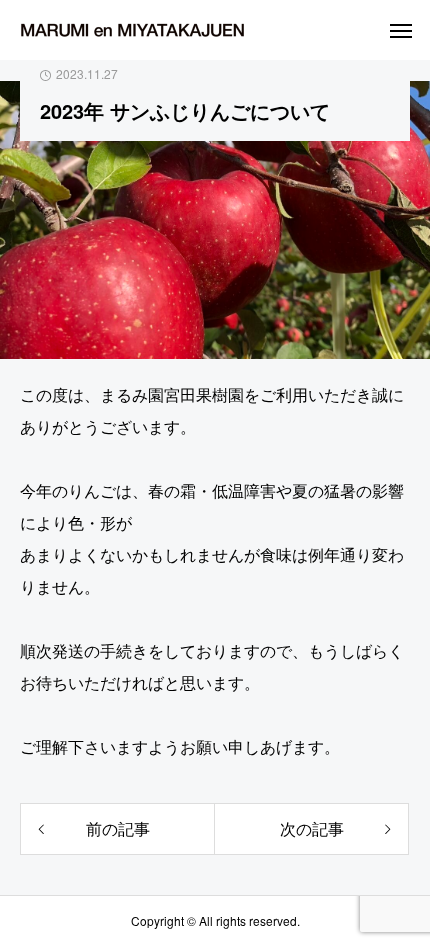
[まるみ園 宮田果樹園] (132, 30)
